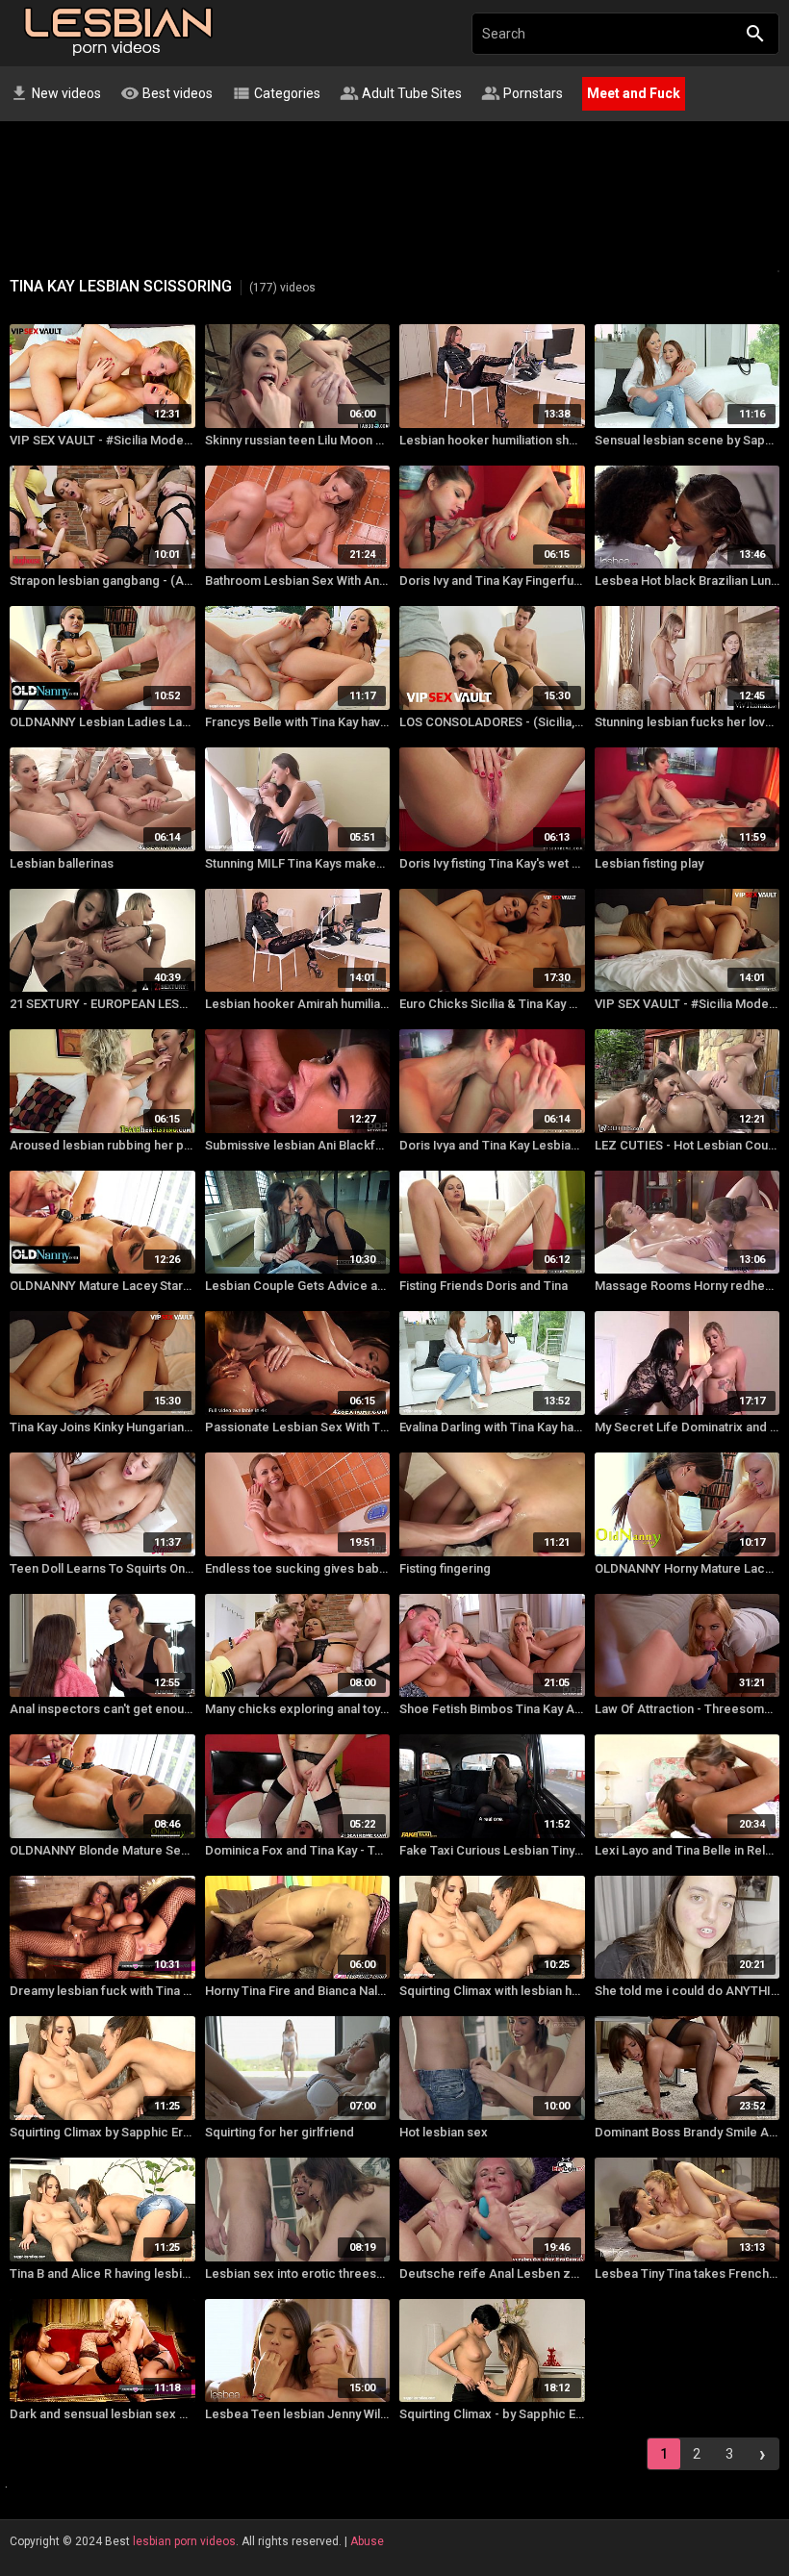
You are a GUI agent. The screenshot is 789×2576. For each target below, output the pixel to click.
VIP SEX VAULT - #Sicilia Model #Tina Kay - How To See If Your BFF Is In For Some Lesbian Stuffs (687, 1004)
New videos (55, 93)
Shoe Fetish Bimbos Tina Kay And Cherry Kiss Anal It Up (492, 1709)
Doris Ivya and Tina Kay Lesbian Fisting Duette (492, 1145)
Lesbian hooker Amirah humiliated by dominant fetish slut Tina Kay (298, 1004)
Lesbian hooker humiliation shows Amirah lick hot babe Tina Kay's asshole (492, 440)
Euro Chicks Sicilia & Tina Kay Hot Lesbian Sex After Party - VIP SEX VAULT (492, 1004)
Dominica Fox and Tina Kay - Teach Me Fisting (298, 1850)
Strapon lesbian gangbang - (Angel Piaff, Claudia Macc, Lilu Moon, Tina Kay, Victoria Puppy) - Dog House (102, 581)
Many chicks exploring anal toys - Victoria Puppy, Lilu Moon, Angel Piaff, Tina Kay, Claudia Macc (298, 1709)
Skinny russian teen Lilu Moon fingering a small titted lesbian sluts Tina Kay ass (298, 440)
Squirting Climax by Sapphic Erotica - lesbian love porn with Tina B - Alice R (102, 2132)
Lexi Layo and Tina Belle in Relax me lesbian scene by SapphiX (687, 1850)
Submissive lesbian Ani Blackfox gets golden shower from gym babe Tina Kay (298, 1145)
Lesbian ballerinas (62, 863)
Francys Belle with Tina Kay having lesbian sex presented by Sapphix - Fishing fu (298, 722)
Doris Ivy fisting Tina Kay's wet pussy (492, 863)
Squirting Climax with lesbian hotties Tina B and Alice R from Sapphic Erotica (492, 1991)
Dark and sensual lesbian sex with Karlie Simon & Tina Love (102, 2414)
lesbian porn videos (184, 2541)
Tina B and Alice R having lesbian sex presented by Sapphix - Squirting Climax (102, 2273)
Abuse (367, 2541)
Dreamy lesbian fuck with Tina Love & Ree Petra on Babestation (102, 1991)
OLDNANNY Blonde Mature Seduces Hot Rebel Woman (102, 1850)
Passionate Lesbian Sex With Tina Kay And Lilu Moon (298, 1427)
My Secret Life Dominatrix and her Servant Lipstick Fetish (687, 1427)
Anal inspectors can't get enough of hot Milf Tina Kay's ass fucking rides (102, 1709)
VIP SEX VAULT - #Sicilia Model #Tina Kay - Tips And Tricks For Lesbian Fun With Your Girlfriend (102, 440)
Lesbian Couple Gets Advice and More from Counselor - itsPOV (298, 1286)
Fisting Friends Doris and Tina (484, 1286)
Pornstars (522, 93)
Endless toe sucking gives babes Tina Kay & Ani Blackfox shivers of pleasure (298, 1568)
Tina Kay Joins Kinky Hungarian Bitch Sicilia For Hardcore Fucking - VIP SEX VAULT (102, 1427)
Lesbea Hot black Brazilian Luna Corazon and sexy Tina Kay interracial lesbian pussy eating (687, 581)
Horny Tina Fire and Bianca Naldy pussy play (298, 1991)
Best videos (166, 93)
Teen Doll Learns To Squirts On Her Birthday (102, 1568)
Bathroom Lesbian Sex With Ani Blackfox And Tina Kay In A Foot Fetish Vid (298, 581)
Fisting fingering (445, 1568)
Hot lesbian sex (444, 2132)
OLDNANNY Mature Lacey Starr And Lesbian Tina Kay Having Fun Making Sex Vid (102, 1286)
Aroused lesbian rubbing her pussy (102, 1145)
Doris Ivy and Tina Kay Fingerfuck (492, 581)
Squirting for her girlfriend (280, 2132)
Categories (276, 93)
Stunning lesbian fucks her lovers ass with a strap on (687, 722)
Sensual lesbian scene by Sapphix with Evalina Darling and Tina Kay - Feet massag (687, 440)
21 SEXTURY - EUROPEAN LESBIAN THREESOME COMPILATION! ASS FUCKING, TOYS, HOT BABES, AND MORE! (102, 1004)
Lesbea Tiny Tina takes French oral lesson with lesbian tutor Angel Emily (687, 2273)
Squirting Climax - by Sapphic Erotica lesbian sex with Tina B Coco (492, 2414)
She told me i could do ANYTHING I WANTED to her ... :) (687, 1991)
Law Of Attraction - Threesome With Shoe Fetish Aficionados (687, 1709)
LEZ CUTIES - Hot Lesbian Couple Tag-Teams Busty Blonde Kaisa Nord (687, 1145)
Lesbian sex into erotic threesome (298, 2273)
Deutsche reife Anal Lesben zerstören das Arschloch (492, 2273)
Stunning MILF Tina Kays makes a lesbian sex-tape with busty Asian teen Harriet (298, 863)
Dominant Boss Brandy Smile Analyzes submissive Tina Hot (687, 2132)
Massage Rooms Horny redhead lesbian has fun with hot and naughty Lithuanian (687, 1286)
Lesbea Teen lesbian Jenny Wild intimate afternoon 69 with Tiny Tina (298, 2414)
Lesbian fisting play (649, 863)
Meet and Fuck (634, 93)
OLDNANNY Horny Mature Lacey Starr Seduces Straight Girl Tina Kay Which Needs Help (687, 1568)
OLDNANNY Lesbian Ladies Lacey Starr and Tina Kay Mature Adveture (102, 722)
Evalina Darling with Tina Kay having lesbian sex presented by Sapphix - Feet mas (492, 1427)
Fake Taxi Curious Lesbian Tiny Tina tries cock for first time (492, 1850)
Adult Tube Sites (401, 93)
